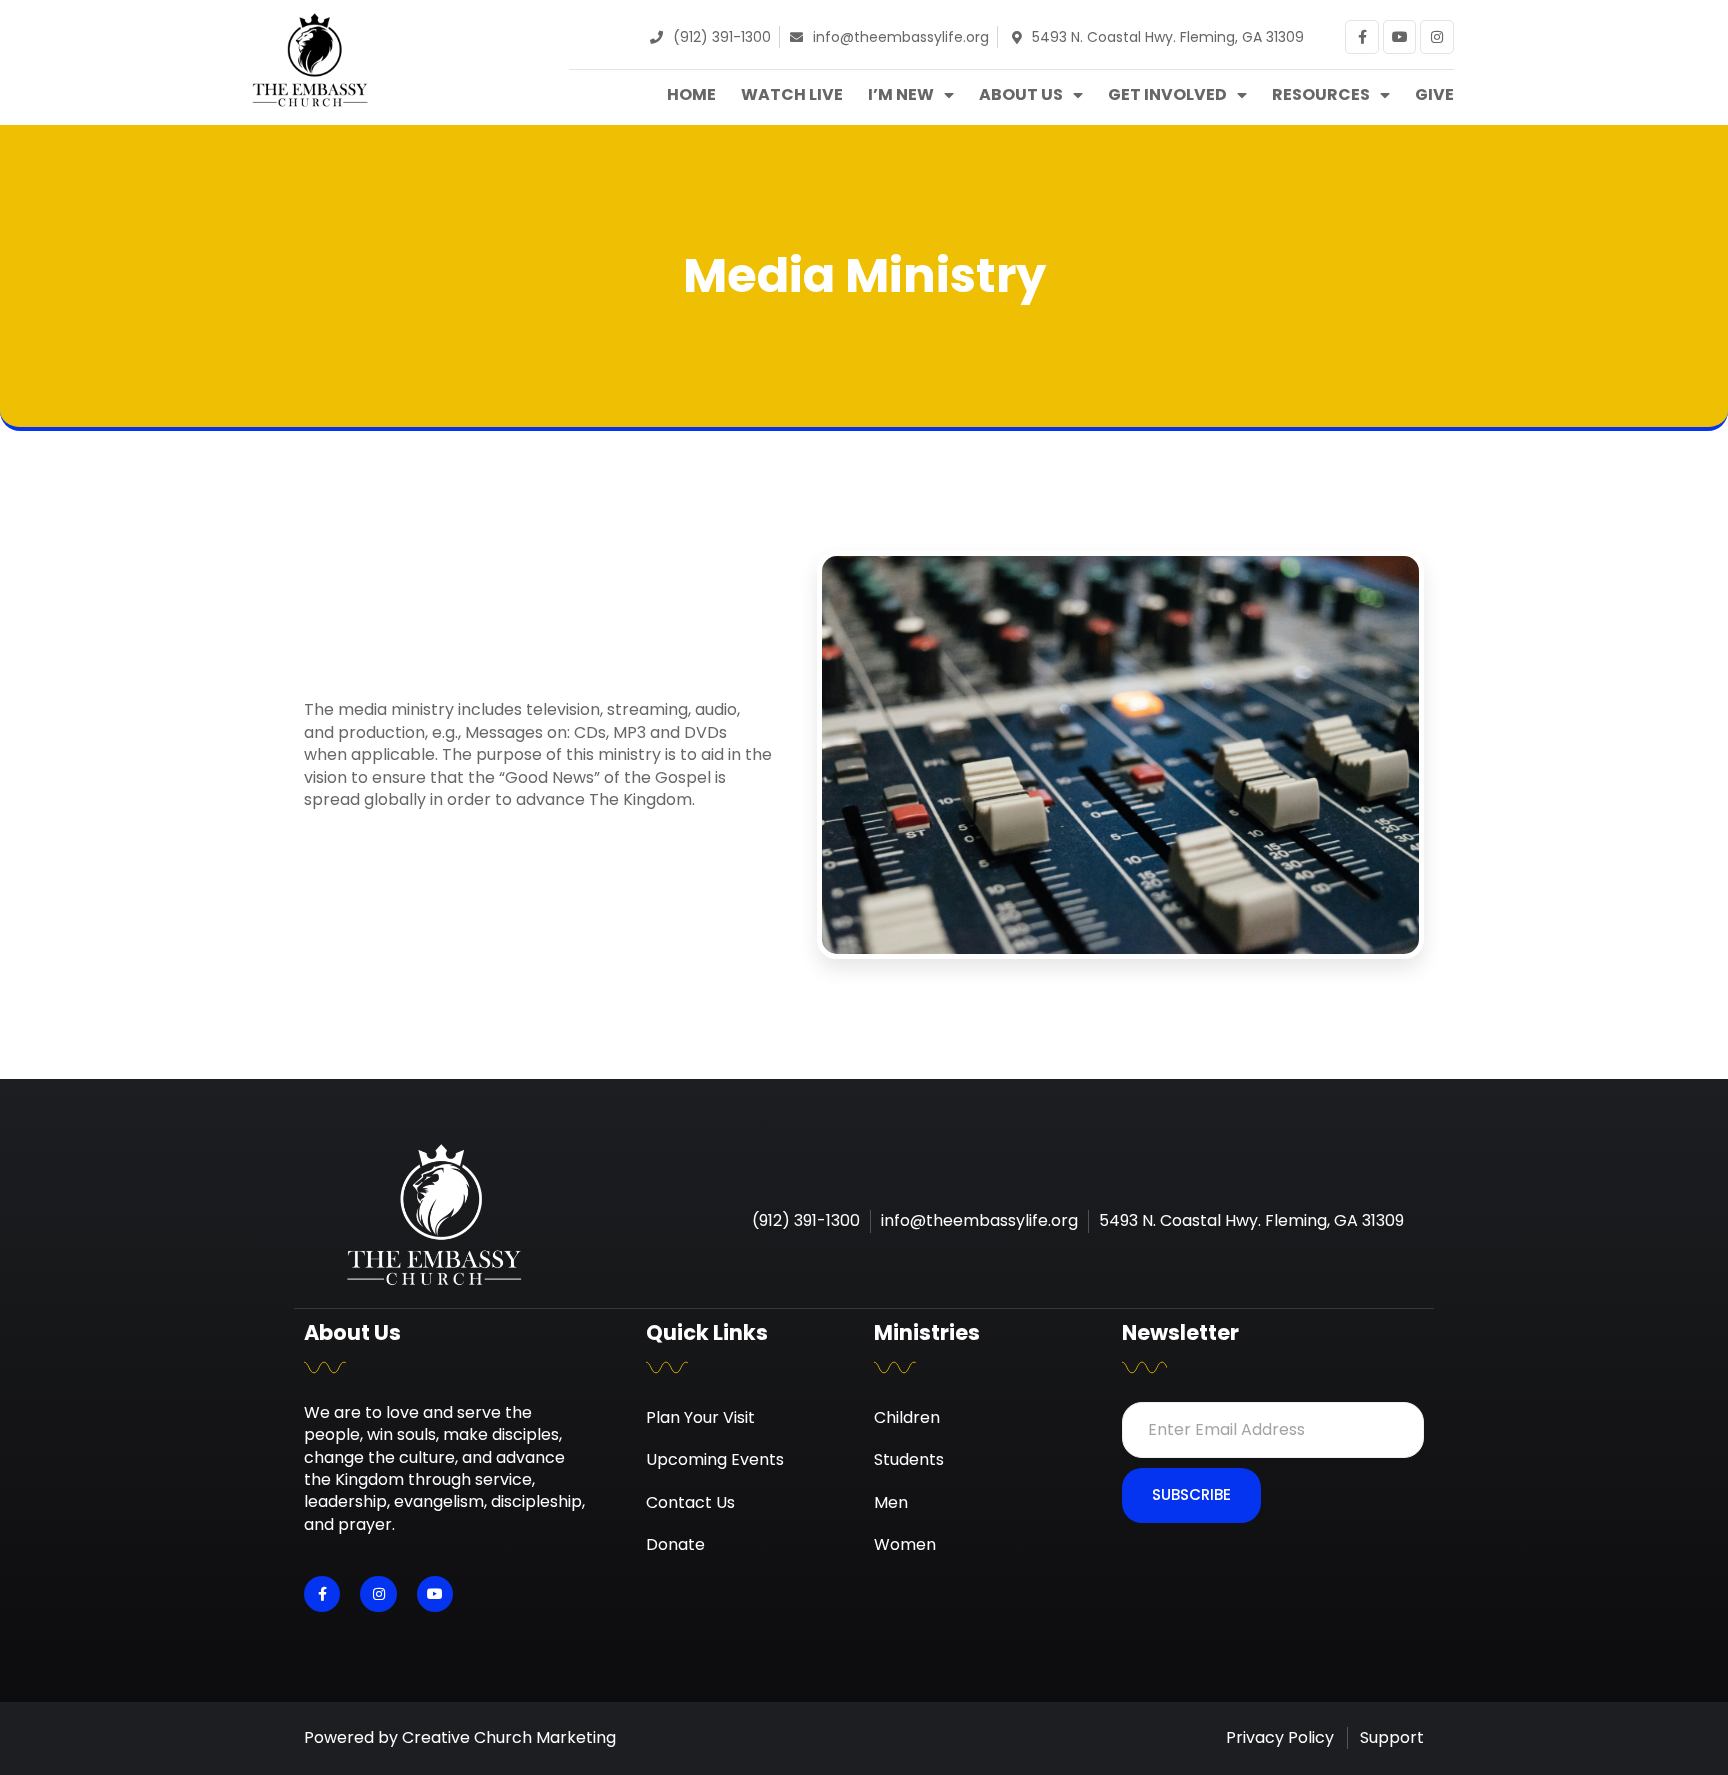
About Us (1021, 95)
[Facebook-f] (1362, 37)
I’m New (901, 95)
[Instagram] (1437, 37)
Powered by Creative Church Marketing (460, 1737)
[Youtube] (1400, 37)
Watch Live (792, 95)
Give (1434, 95)
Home (691, 95)
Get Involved (1167, 95)
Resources (1321, 95)
